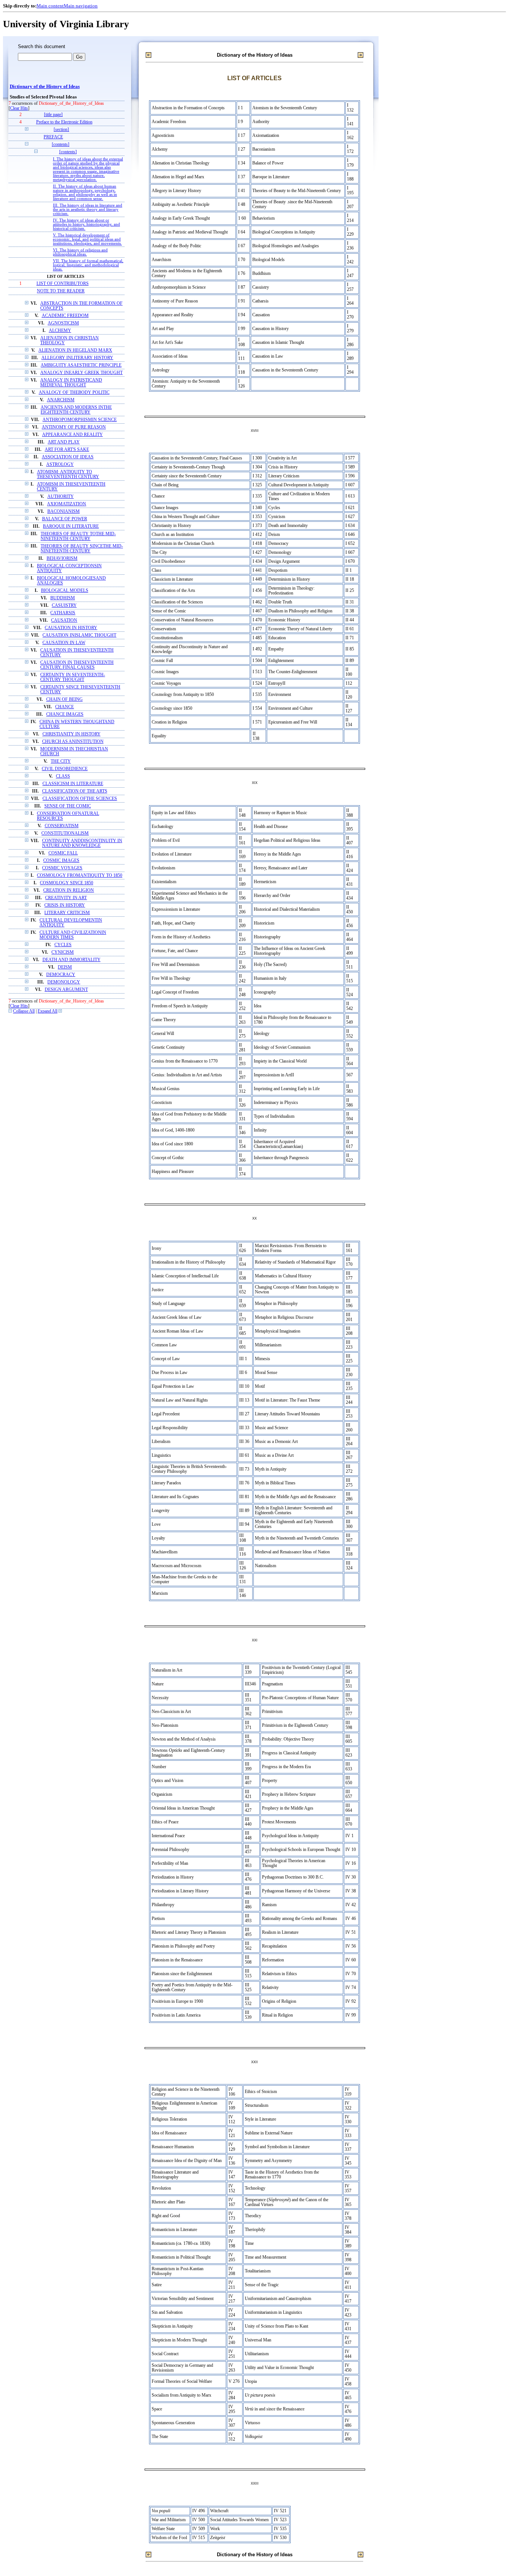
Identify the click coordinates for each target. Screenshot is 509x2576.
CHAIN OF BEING (64, 699)
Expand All (48, 1011)
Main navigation (81, 6)
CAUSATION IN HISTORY (71, 628)
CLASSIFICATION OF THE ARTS (75, 791)
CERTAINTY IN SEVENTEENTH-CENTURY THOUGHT (73, 677)
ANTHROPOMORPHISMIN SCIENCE (80, 420)
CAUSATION (64, 620)
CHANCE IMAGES (65, 714)
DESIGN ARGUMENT (66, 990)
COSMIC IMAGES (61, 861)
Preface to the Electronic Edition (64, 122)
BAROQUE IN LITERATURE (71, 526)
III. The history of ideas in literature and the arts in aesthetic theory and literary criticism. (88, 209)
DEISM (65, 967)
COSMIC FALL (63, 853)
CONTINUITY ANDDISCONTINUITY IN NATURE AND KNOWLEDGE (82, 843)
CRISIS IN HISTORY (65, 905)
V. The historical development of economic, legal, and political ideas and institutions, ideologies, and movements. (87, 239)
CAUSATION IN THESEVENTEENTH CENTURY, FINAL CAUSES (77, 665)
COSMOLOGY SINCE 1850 (67, 883)
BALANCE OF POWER (65, 519)
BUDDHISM (63, 598)
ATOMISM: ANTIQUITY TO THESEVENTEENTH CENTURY (68, 474)
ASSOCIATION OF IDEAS (68, 457)
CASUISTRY (64, 605)
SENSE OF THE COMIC (68, 806)
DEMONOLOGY (64, 982)
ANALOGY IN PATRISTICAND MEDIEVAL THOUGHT (71, 383)
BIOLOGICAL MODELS (65, 591)
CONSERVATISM (62, 826)
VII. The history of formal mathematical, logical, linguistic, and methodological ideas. (88, 265)
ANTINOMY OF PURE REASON (74, 427)
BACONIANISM (64, 512)
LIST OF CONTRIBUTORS (63, 284)
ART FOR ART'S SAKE (67, 450)
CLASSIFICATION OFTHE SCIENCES (80, 799)
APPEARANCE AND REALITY (72, 435)
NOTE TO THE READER (61, 291)
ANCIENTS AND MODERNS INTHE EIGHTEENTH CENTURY (76, 410)
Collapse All (24, 1011)
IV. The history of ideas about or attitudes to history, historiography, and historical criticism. (86, 224)
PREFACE (53, 137)
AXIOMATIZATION (67, 504)
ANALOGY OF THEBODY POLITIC (74, 393)
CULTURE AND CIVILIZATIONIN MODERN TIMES (73, 935)
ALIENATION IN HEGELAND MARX (75, 350)
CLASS (63, 776)
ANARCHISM (61, 400)
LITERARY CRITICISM (67, 913)
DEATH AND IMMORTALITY (72, 960)
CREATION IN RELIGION (69, 890)
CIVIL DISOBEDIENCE (65, 769)
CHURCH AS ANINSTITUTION (73, 742)
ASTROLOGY (60, 465)
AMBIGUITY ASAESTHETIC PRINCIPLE (81, 365)
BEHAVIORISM (62, 559)
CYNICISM (63, 952)
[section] (61, 130)
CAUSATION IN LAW (64, 643)
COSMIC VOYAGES (62, 868)
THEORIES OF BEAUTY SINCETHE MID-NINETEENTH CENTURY (82, 549)
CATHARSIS (63, 613)
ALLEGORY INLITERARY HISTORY (77, 358)
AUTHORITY (61, 497)
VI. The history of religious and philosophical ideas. (80, 252)
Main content (50, 6)
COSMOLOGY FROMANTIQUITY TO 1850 (80, 876)
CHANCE (64, 707)
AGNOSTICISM (63, 323)
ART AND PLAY (64, 442)
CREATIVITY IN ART (66, 898)
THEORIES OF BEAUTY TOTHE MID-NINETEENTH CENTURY (78, 536)
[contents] (61, 145)
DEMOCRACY (61, 975)
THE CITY (61, 761)
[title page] (53, 115)
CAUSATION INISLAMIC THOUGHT (79, 635)
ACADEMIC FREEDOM (65, 316)
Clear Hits (19, 108)
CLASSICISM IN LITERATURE (73, 784)
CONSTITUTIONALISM (65, 833)
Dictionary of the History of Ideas (45, 87)
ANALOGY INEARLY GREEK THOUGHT (81, 373)
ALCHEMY (60, 331)
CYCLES (63, 945)
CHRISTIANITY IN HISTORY (72, 734)
